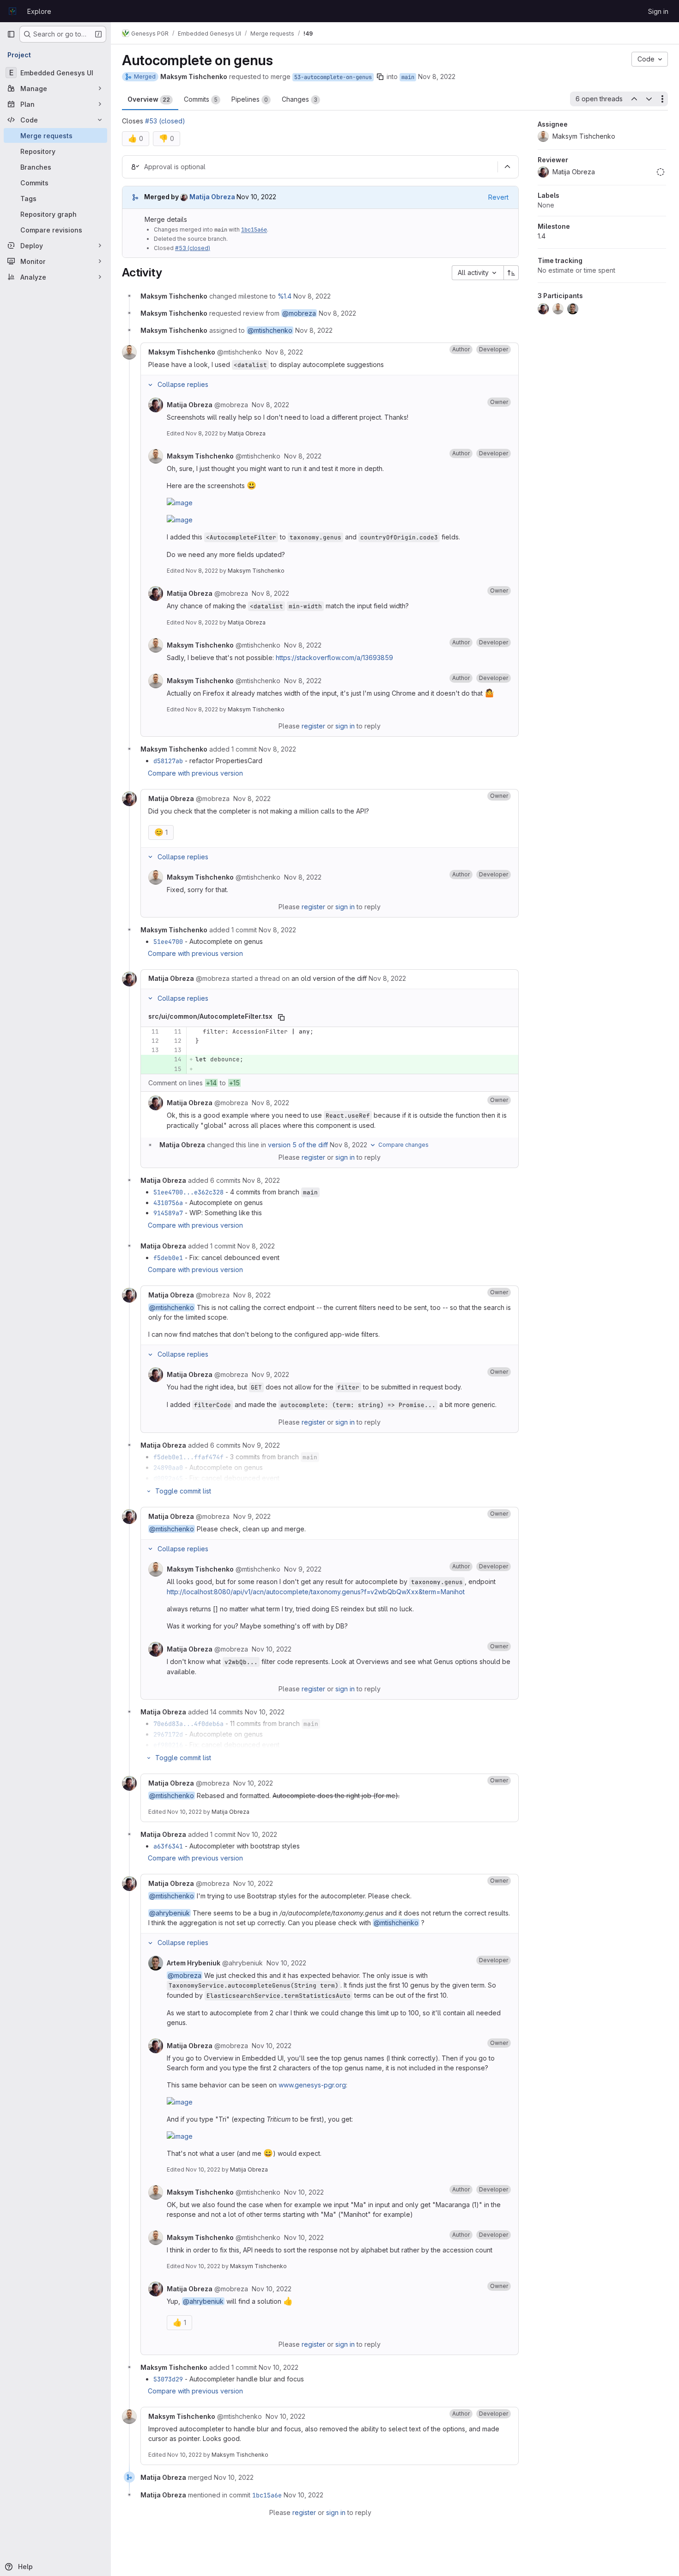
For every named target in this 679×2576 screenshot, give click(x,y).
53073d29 (168, 2379)
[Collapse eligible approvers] (507, 167)
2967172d (168, 1734)
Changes (300, 99)
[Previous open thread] (634, 99)
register (313, 726)
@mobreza (299, 313)
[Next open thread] (649, 99)
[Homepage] (12, 11)
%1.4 (285, 296)
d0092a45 (168, 1478)
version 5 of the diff (298, 1145)
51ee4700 (168, 942)
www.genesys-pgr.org (312, 2085)
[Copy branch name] (380, 77)
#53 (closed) (165, 121)
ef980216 (168, 1745)
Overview (149, 99)
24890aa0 (168, 1468)
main (408, 77)
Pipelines (250, 99)
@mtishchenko (270, 330)
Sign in (658, 11)
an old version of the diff (329, 978)
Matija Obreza (247, 433)
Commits (201, 99)
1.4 (542, 236)
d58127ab (168, 761)
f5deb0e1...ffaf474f (188, 1457)
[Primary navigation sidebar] (11, 34)
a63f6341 (168, 1846)
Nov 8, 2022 (437, 76)
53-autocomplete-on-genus (333, 77)
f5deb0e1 (168, 1258)
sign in (345, 726)
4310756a (168, 1203)
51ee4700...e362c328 (188, 1192)
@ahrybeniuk (170, 1913)
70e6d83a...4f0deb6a (188, 1724)
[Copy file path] (281, 1017)
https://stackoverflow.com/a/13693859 (334, 658)
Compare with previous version (195, 773)
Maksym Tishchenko (256, 571)
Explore (39, 11)
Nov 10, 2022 (185, 1812)
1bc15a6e (254, 230)
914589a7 (168, 1213)
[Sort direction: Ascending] (511, 273)
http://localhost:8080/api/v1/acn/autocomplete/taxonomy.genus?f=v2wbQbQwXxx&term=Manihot (316, 1592)
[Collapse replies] (150, 385)
